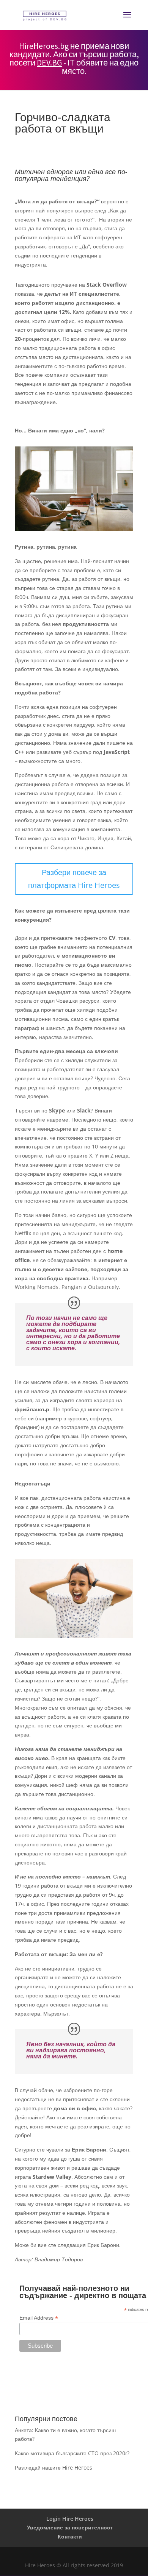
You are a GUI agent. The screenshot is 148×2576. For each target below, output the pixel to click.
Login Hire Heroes (70, 2519)
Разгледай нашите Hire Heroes (54, 2468)
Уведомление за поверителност (70, 2527)
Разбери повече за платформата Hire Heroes (74, 879)
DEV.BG (49, 62)
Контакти (70, 2536)
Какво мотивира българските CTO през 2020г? (72, 2453)
